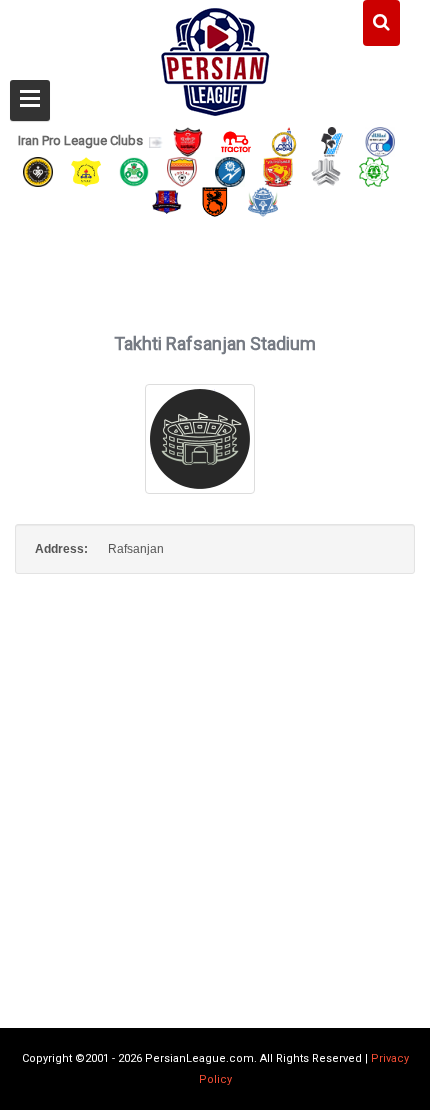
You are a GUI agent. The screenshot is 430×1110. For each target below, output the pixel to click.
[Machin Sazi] (374, 170)
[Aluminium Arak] (263, 201)
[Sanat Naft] (86, 170)
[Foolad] (182, 170)
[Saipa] (326, 171)
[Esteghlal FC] (380, 140)
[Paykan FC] (332, 140)
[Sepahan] (38, 170)
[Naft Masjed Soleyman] (284, 140)
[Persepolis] (188, 140)
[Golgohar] (230, 170)
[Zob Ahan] (134, 170)
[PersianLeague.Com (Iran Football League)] (215, 57)
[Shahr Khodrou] (278, 170)
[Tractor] (236, 140)
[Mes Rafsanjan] (215, 201)
